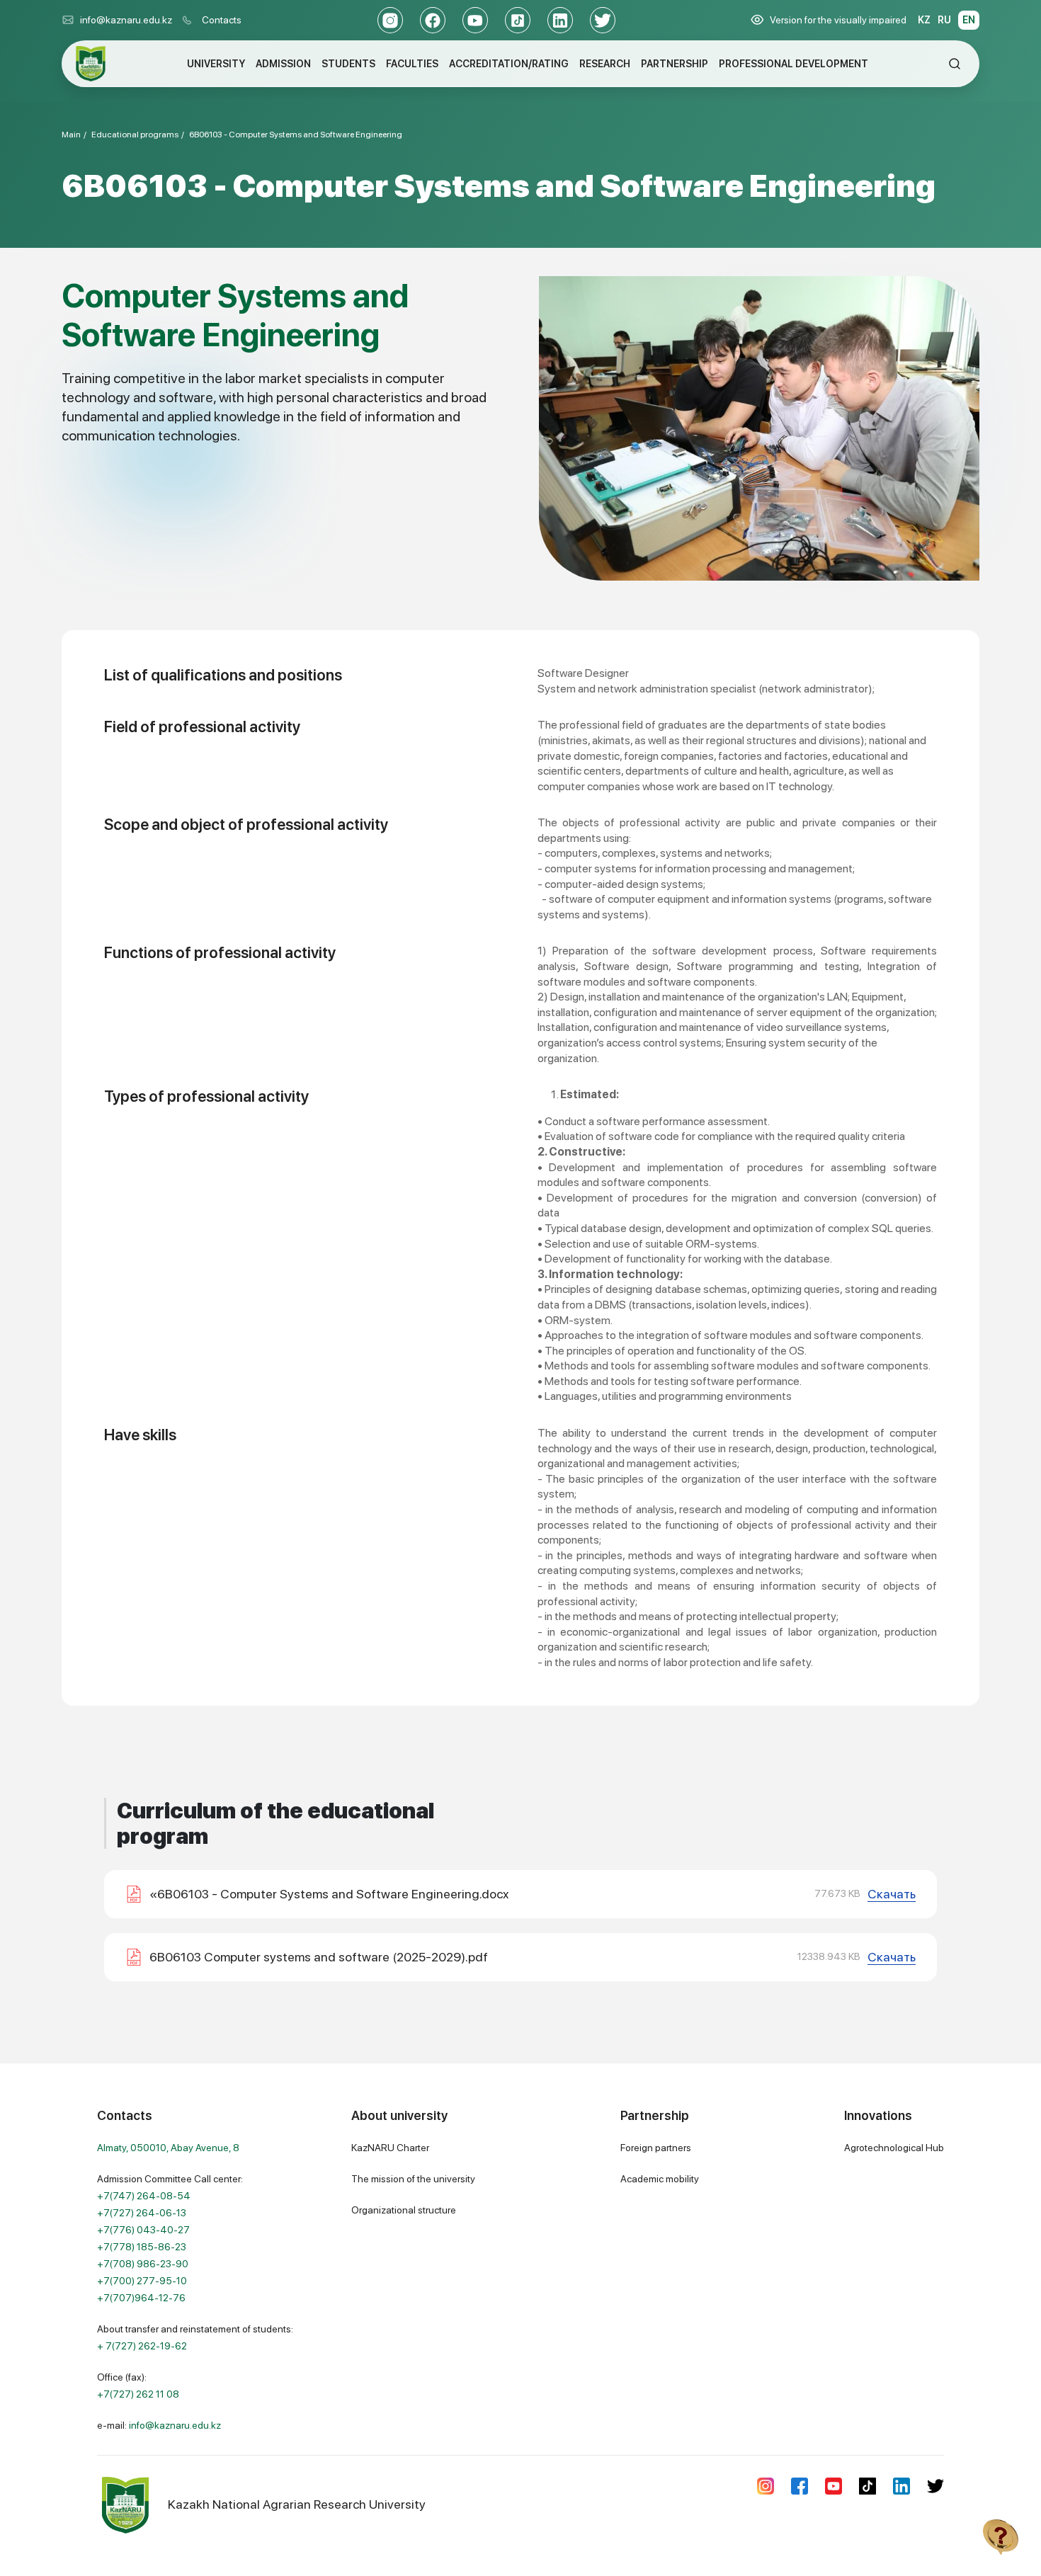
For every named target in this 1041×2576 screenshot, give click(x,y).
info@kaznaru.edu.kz (126, 20)
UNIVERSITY (216, 64)
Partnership (655, 2115)
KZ (924, 20)
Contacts (222, 20)
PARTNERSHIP (675, 64)
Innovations (878, 2115)
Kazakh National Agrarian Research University (297, 2504)
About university (399, 2115)
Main (71, 135)
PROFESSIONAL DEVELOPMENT (793, 64)
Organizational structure (404, 2210)
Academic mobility (660, 2179)
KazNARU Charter (390, 2148)
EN (969, 20)
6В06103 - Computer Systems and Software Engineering (296, 135)
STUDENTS (348, 64)
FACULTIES (412, 64)
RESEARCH (605, 64)
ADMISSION (283, 64)
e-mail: (159, 2425)
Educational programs (135, 135)
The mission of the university (413, 2179)
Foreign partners (656, 2148)
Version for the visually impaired (838, 20)
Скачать (892, 1894)
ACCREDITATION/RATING (509, 64)
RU (944, 20)
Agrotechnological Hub (894, 2148)
